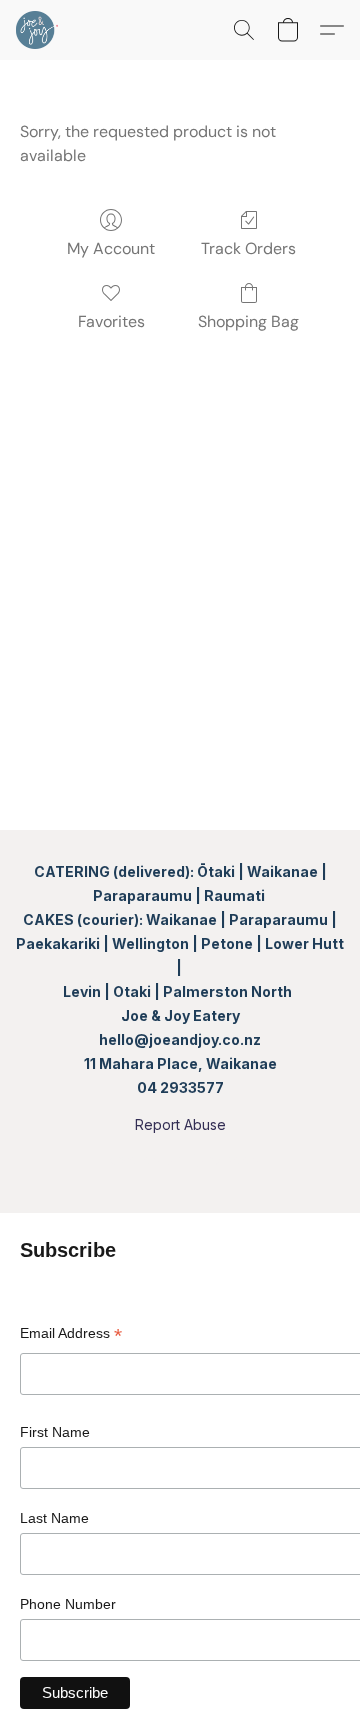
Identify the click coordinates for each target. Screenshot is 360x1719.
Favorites (111, 321)
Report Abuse (180, 1124)
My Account (111, 248)
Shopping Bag (248, 321)
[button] (38, 30)
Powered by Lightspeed (180, 1159)
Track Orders (248, 248)
